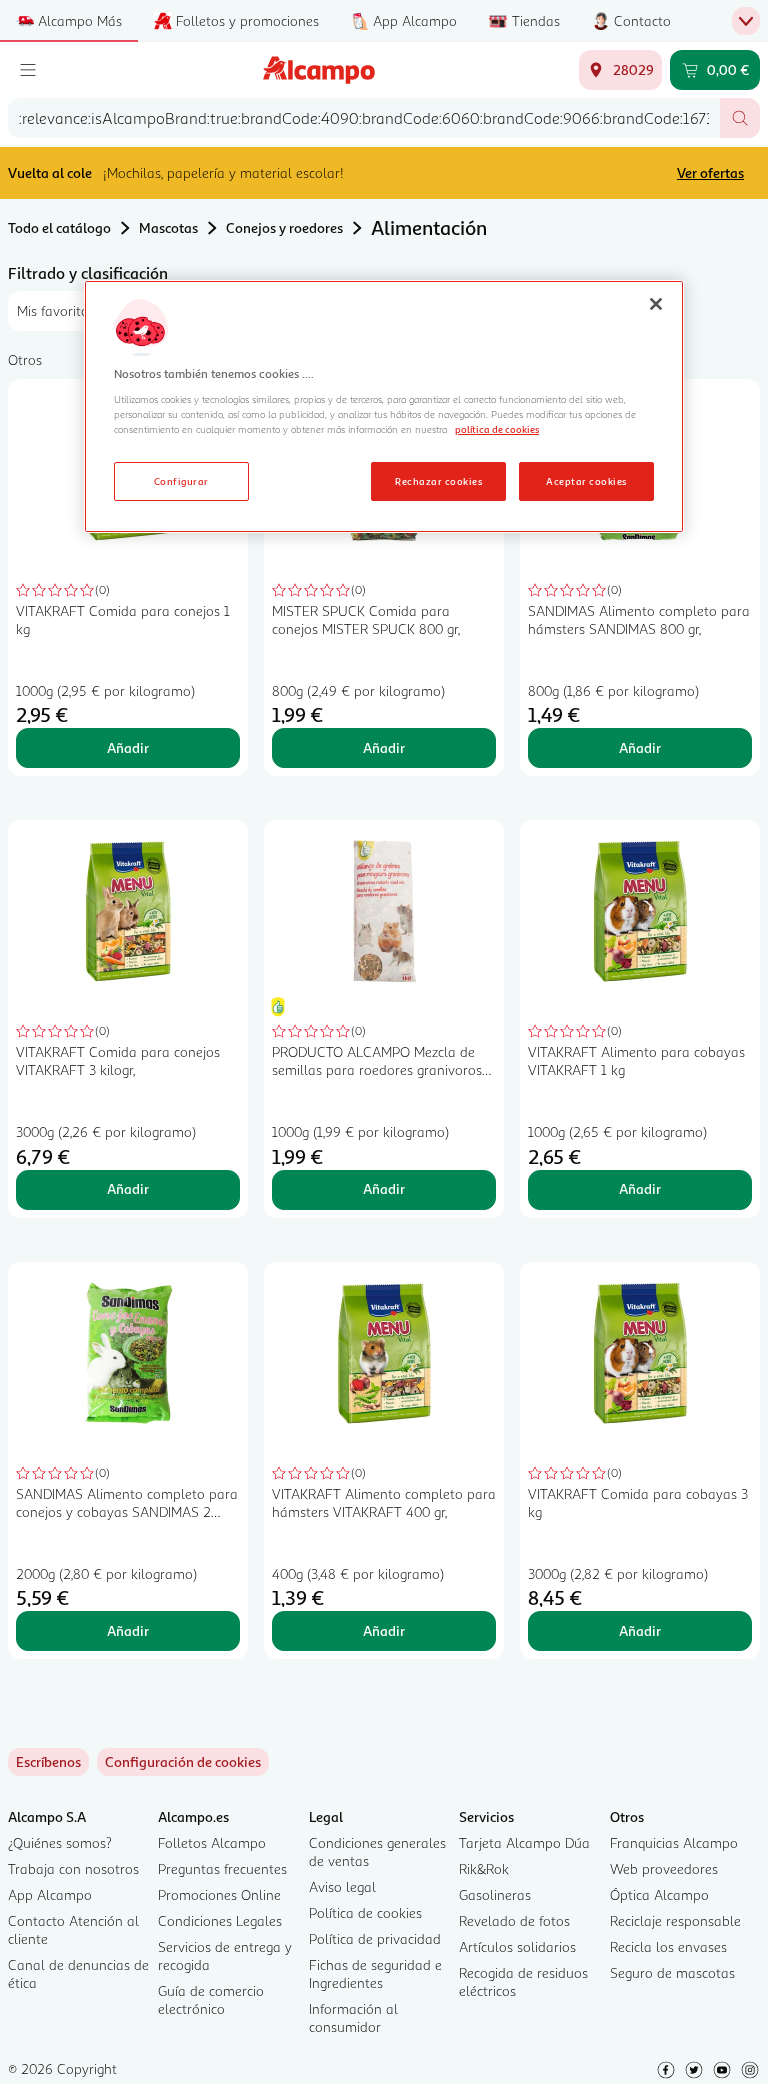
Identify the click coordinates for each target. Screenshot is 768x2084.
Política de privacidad (375, 1938)
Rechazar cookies (438, 481)
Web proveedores (664, 1868)
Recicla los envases (668, 1946)
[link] (183, 1762)
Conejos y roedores (284, 227)
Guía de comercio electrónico (211, 1999)
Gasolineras (495, 1894)
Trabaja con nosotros (73, 1868)
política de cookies (497, 429)
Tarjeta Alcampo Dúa (524, 1842)
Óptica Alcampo (659, 1894)
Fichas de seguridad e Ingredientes (375, 1973)
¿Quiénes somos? (60, 1842)
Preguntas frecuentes (222, 1868)
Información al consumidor (353, 2017)
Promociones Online (219, 1894)
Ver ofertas (710, 172)
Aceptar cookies (586, 481)
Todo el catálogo (59, 227)
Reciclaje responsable (675, 1920)
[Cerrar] (656, 304)
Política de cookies (365, 1912)
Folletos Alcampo (212, 1842)
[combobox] (364, 118)
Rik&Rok (484, 1868)
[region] (384, 407)
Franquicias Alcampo (674, 1842)
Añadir (128, 747)
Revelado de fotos (514, 1920)
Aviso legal (342, 1886)
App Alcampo (50, 1894)
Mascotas (168, 227)
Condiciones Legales (220, 1920)
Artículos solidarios (517, 1946)
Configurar (181, 481)
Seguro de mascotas (672, 1972)
